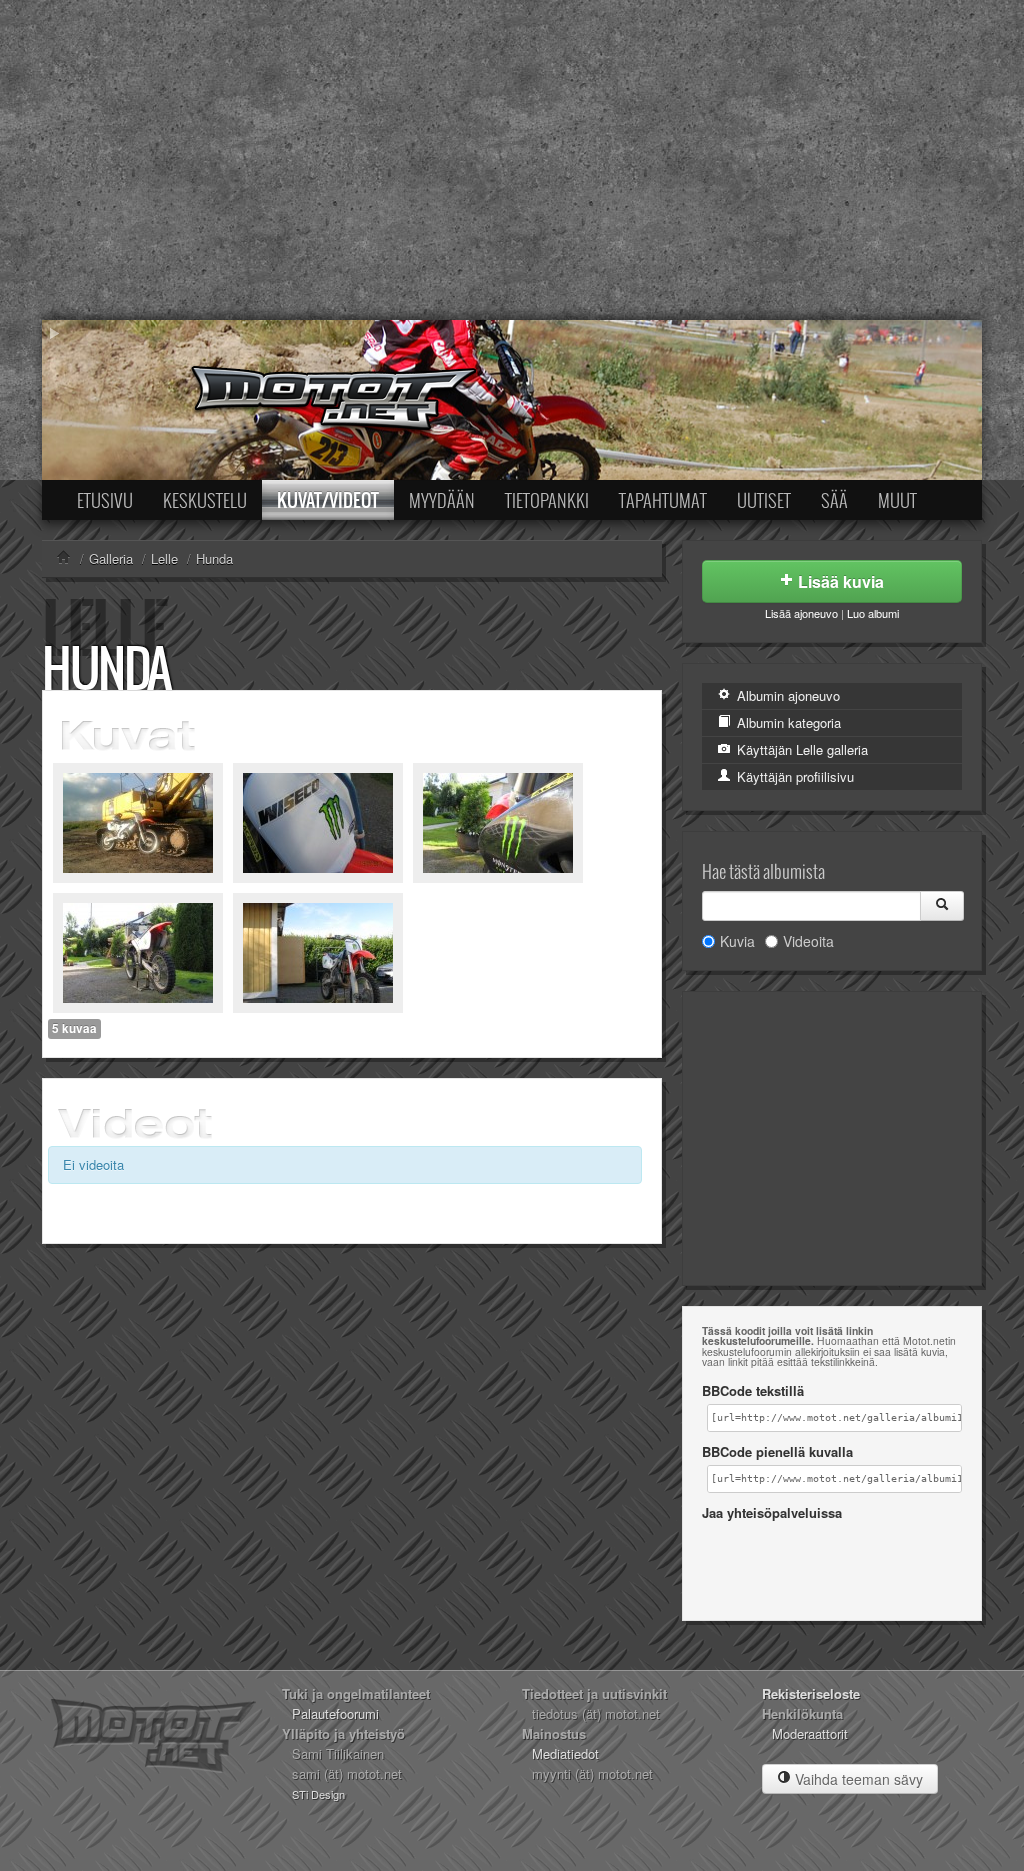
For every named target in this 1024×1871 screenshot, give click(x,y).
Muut (897, 500)
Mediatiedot (565, 1753)
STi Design (318, 1794)
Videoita (808, 941)
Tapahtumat (663, 500)
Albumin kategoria (787, 722)
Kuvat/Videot (328, 500)
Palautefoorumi (335, 1713)
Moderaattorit (810, 1733)
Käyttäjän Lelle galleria (800, 749)
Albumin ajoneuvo (786, 695)
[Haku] (942, 906)
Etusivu (105, 500)
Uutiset (764, 500)
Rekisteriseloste (811, 1693)
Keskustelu (205, 500)
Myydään (442, 500)
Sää (834, 500)
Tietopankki (547, 500)
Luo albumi (873, 613)
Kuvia (737, 941)
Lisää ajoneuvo (801, 613)
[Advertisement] (512, 160)
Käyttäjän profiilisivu (793, 776)
